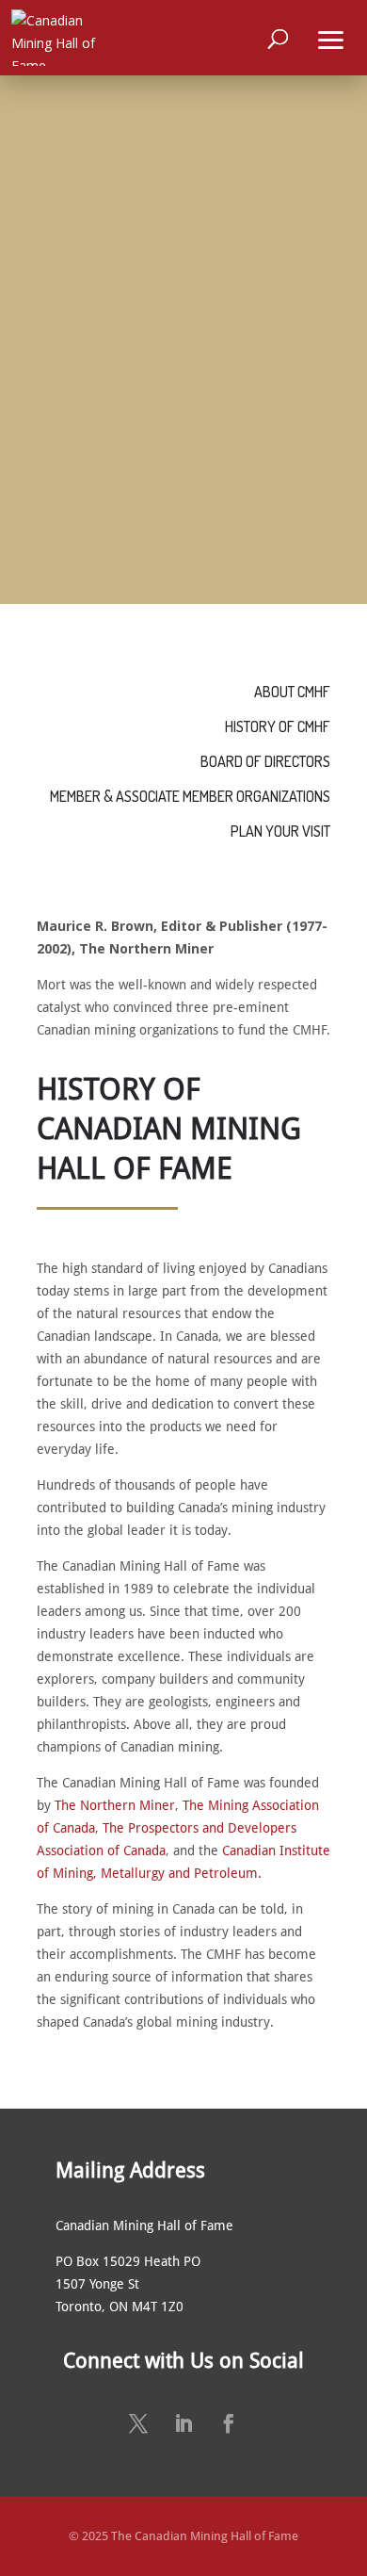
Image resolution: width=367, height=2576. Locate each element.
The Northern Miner (115, 1805)
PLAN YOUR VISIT (280, 831)
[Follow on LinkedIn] (183, 2423)
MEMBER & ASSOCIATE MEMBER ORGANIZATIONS (190, 796)
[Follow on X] (138, 2423)
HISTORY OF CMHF (278, 726)
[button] (331, 38)
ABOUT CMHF (292, 692)
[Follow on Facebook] (229, 2423)
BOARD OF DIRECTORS (265, 761)
